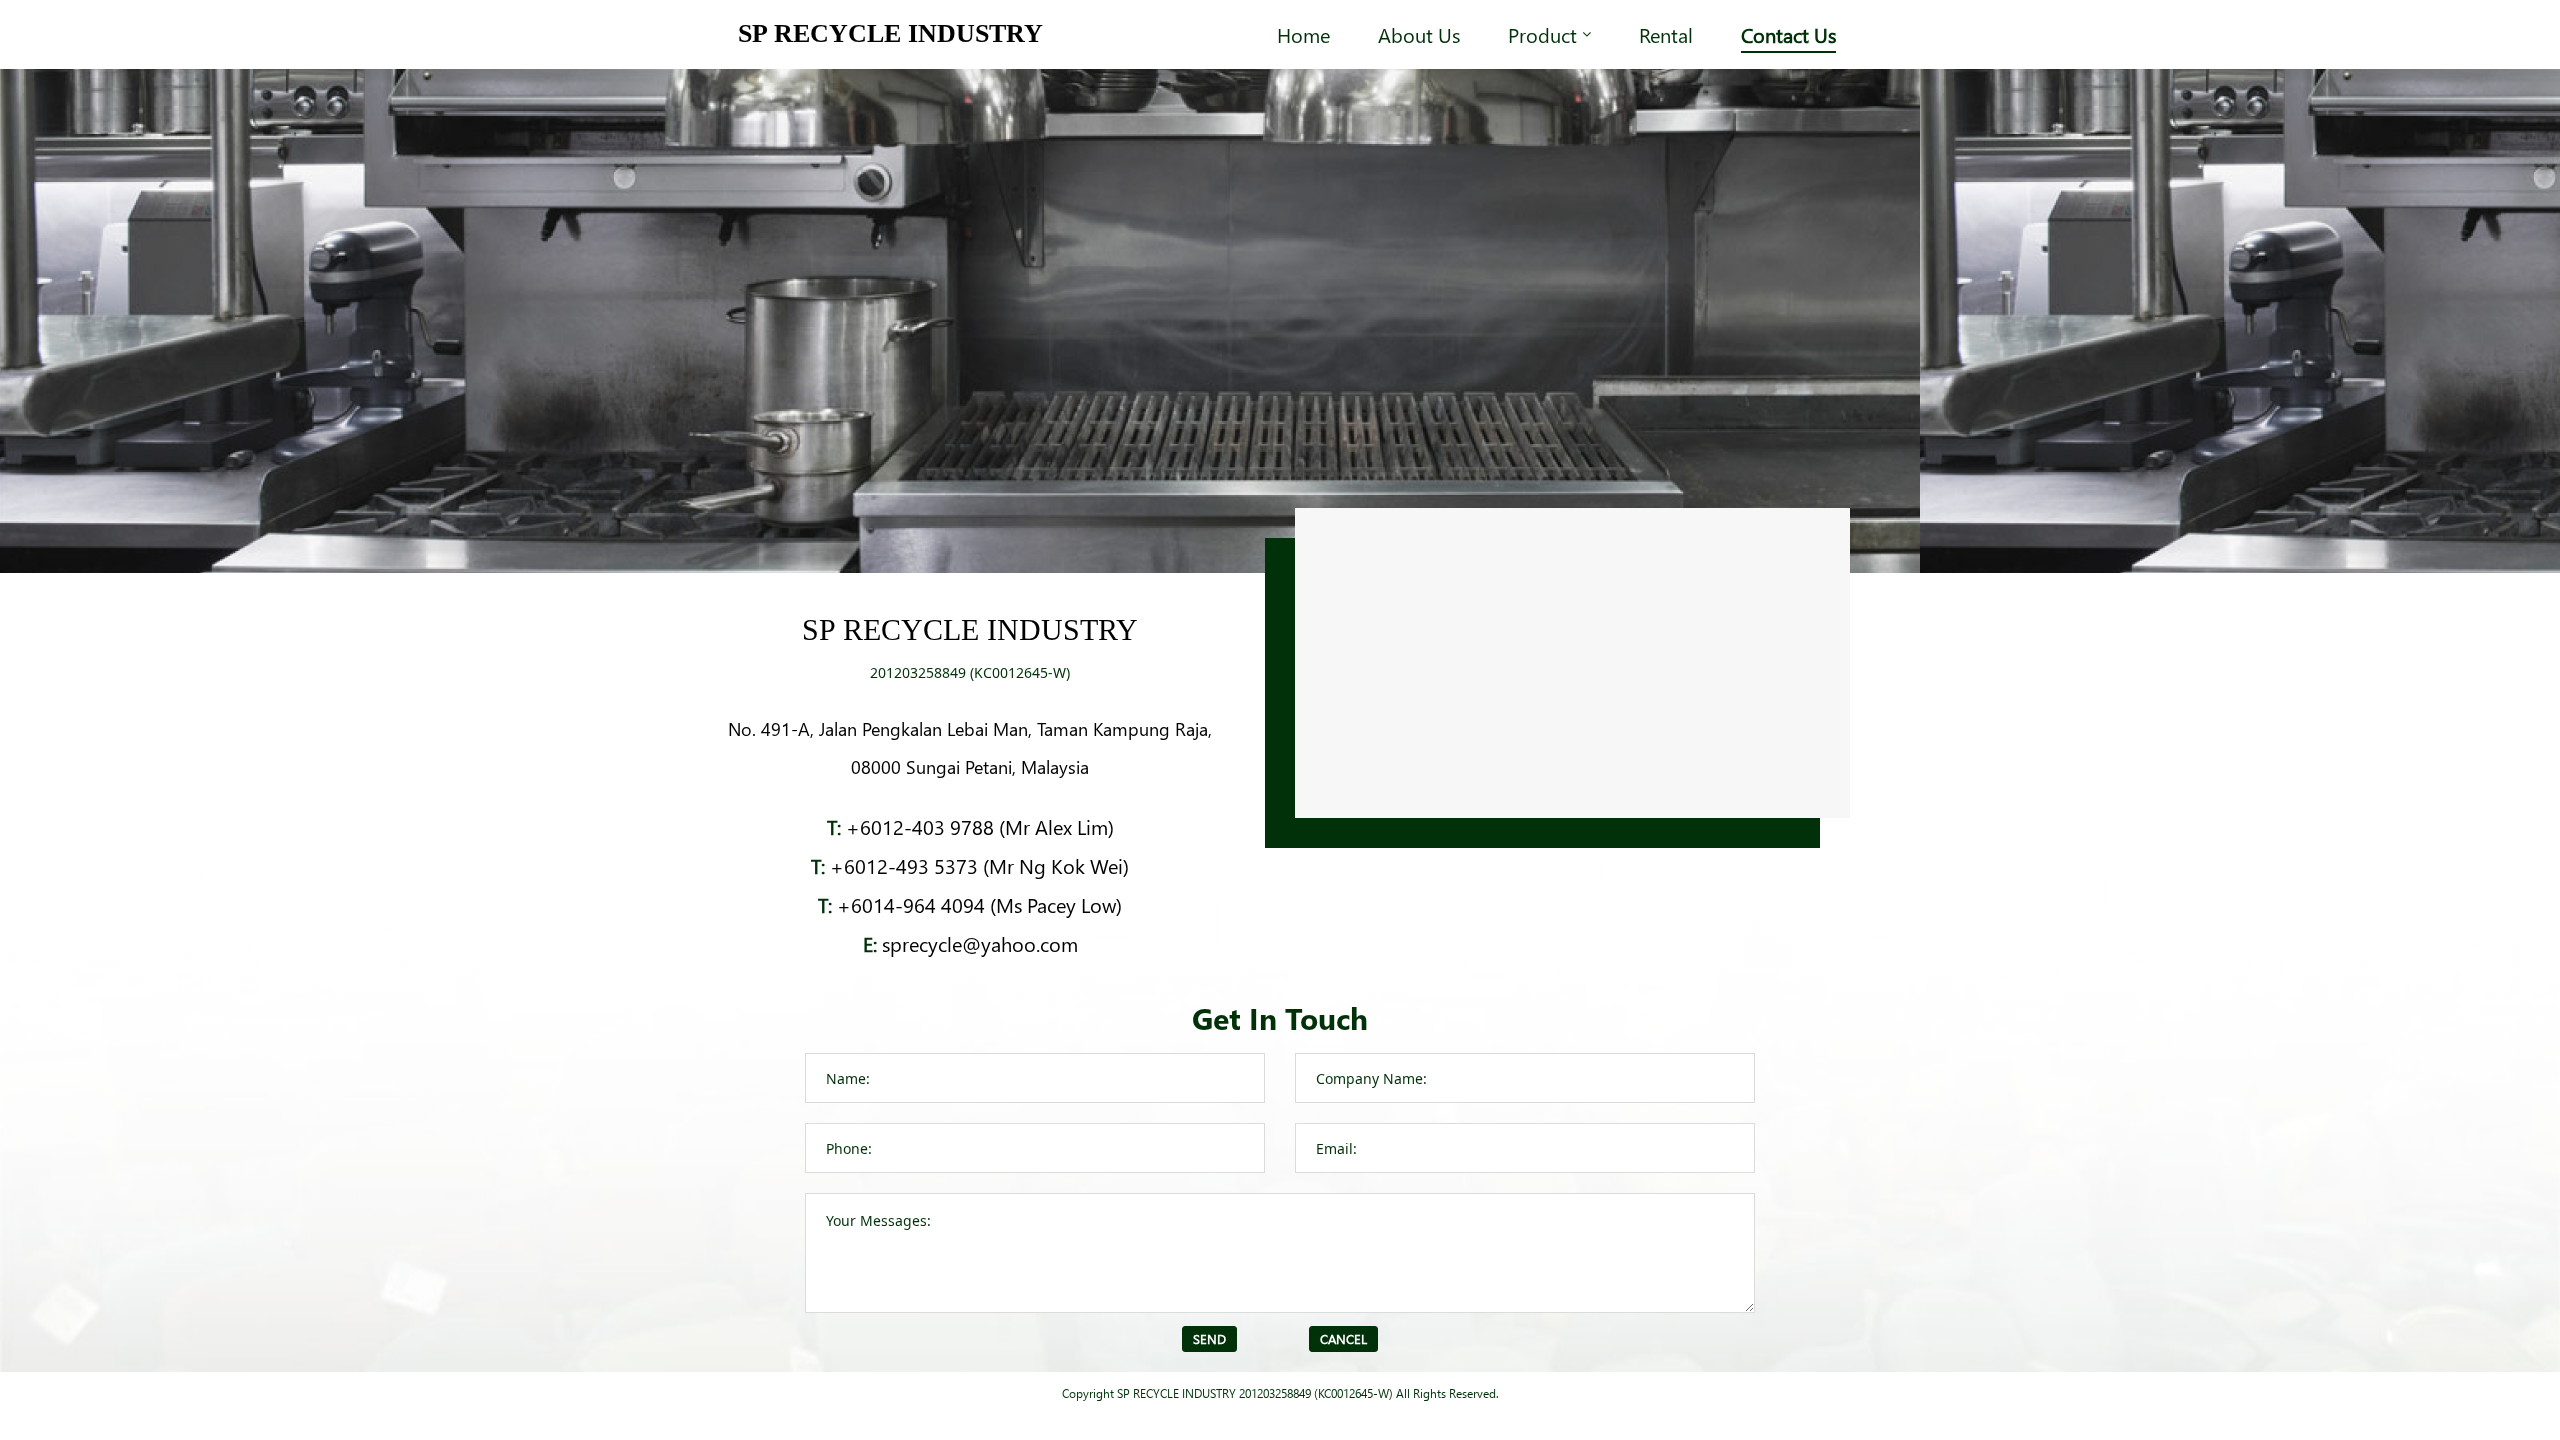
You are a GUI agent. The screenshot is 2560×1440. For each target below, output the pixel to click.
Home (1303, 34)
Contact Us (1788, 34)
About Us (1419, 34)
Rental (1666, 34)
